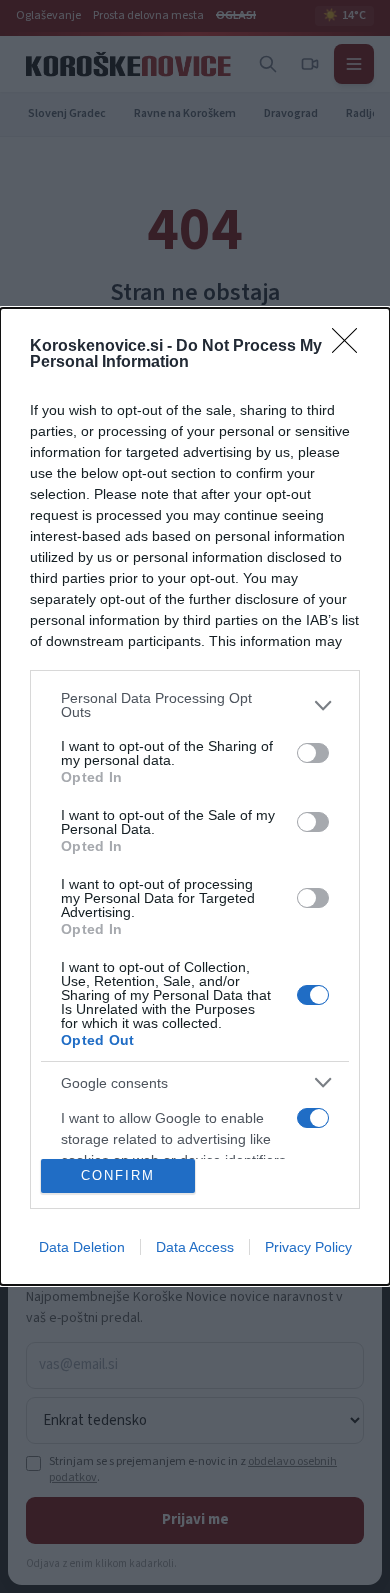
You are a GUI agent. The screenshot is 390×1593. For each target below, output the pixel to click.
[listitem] (195, 705)
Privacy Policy (308, 1247)
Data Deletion (82, 1247)
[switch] (313, 753)
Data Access (195, 1247)
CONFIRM (118, 1175)
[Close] (351, 347)
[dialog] (195, 796)
